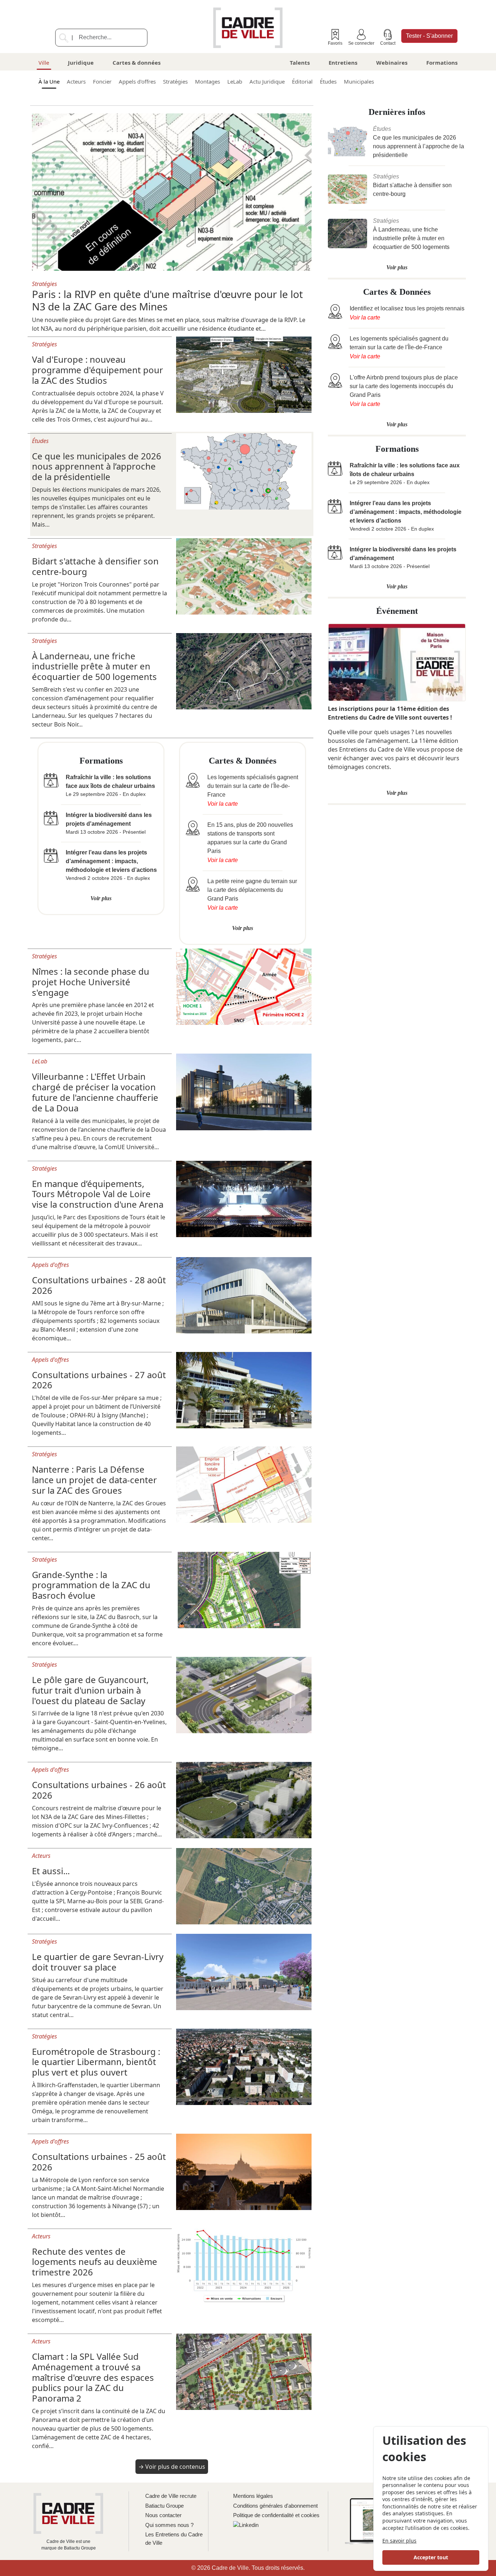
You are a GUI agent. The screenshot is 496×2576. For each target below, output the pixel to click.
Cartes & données (137, 63)
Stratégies (175, 81)
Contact (388, 43)
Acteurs (76, 81)
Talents (300, 63)
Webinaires (392, 63)
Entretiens (343, 63)
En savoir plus (399, 2541)
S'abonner (429, 36)
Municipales (359, 81)
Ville (44, 63)
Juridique (81, 63)
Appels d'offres (137, 81)
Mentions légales (253, 2496)
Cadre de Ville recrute (171, 2496)
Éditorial (302, 81)
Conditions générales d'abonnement (275, 2506)
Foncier (102, 81)
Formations (442, 63)
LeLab (235, 81)
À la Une (49, 81)
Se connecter (361, 43)
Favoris (335, 43)
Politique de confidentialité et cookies (276, 2515)
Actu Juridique (267, 81)
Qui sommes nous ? (169, 2525)
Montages (208, 81)
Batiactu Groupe (164, 2506)
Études (328, 81)
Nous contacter (163, 2515)
